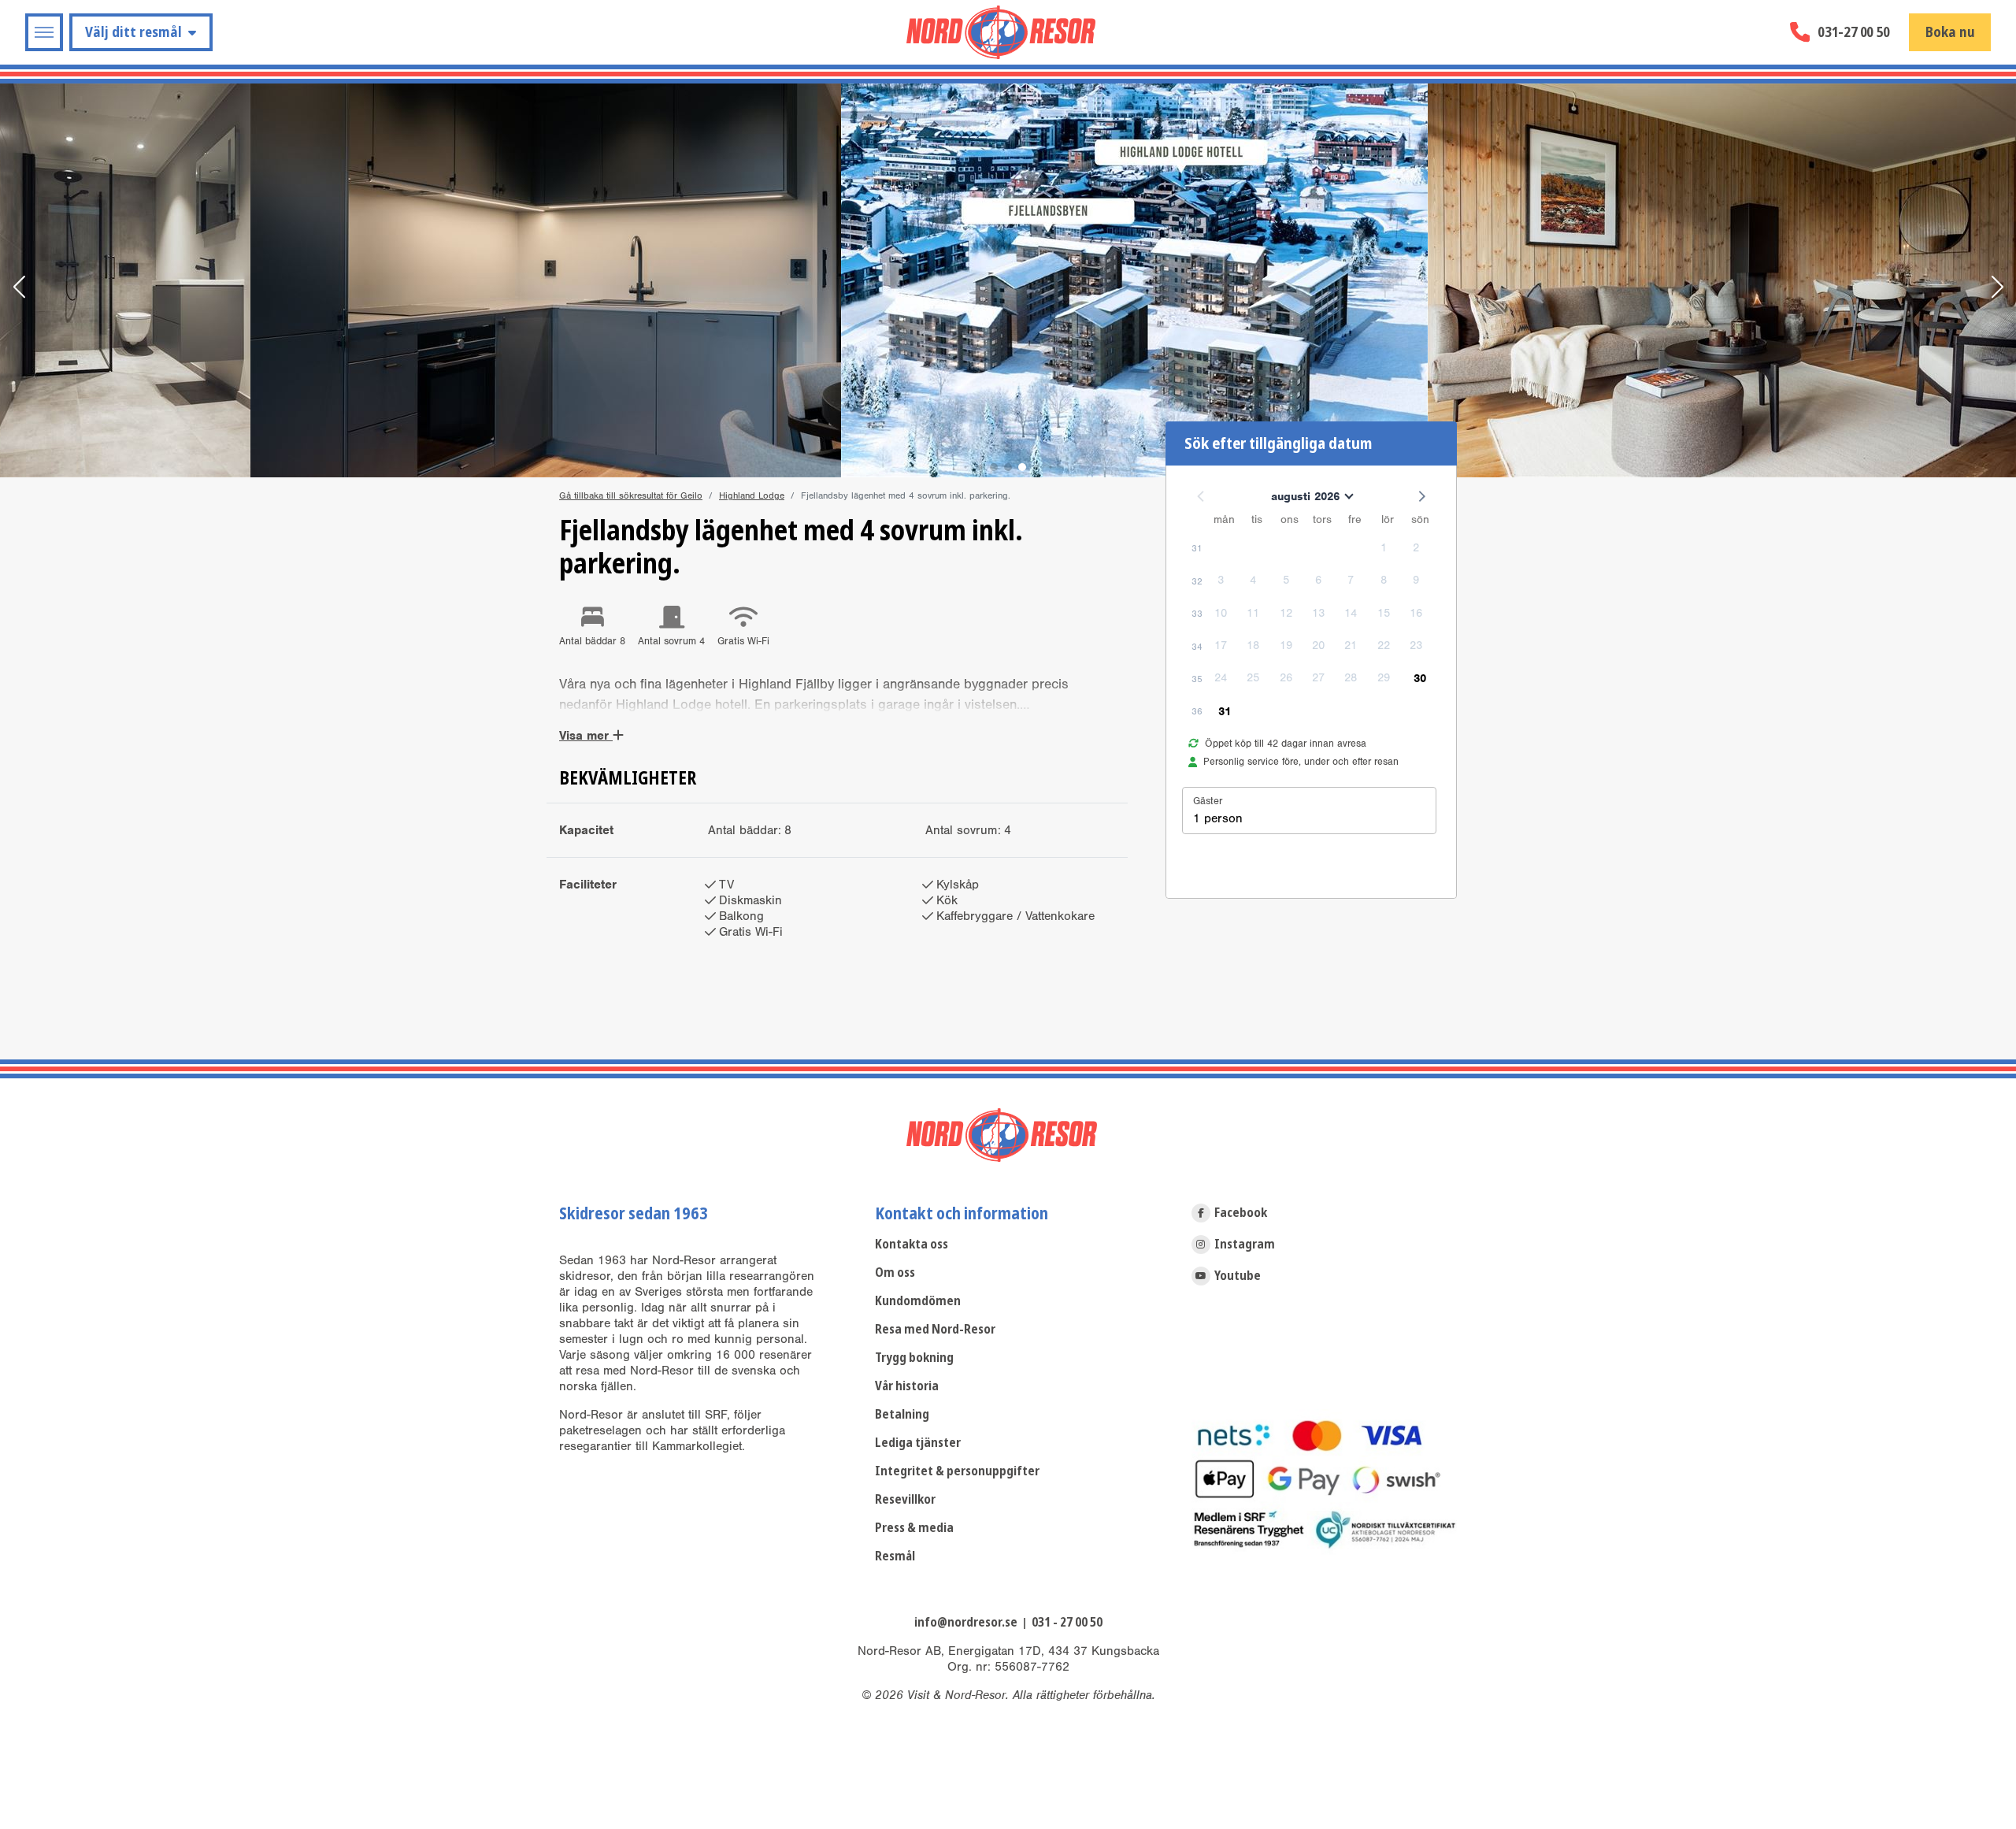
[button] (19, 288)
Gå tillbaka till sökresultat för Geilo (631, 495)
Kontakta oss (912, 1244)
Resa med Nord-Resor (935, 1329)
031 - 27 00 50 (1067, 1622)
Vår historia (907, 1386)
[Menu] (44, 32)
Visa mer (586, 736)
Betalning (902, 1414)
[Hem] (1001, 32)
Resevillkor (905, 1499)
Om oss (895, 1273)
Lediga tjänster (918, 1443)
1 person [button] (1218, 818)
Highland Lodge (752, 495)
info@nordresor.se (966, 1622)
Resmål (895, 1556)
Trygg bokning (914, 1358)
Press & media (914, 1528)
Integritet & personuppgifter (957, 1471)
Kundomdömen (918, 1301)
